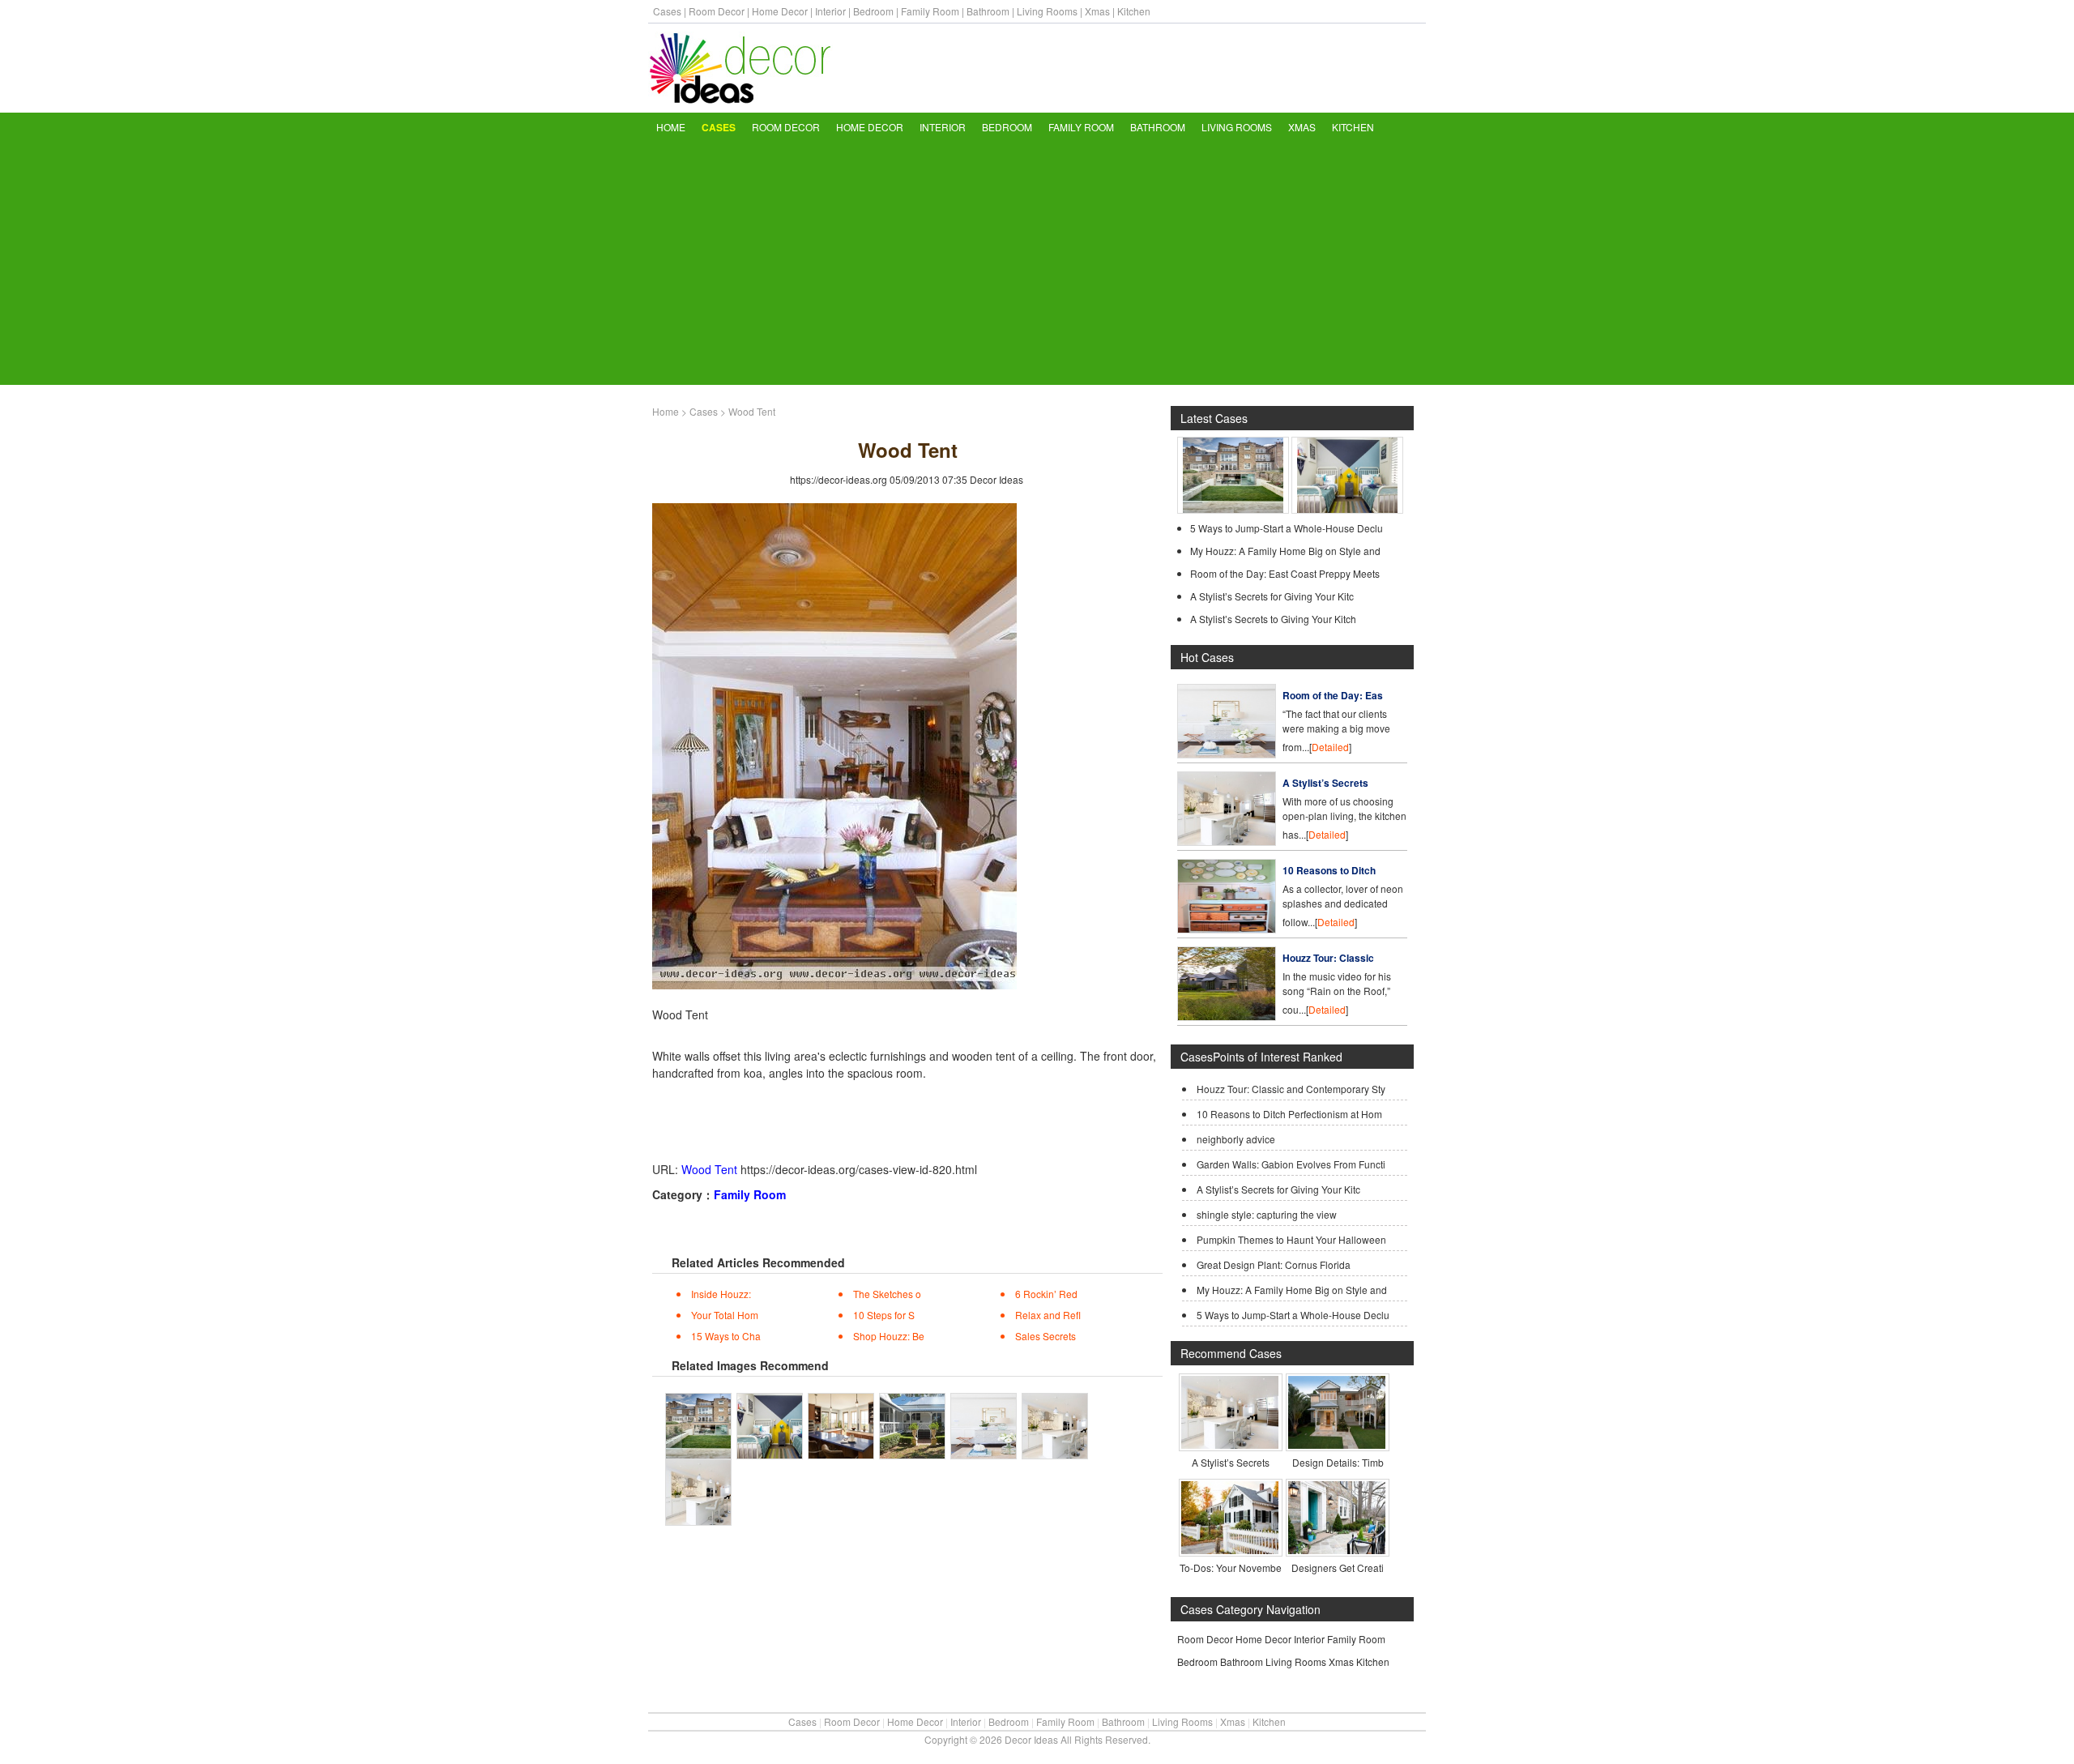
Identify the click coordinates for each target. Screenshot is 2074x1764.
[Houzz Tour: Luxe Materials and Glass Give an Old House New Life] (1233, 509)
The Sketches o (887, 1294)
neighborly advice (1236, 1139)
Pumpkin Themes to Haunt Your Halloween (1291, 1239)
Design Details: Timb (1338, 1462)
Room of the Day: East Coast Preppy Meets (1285, 573)
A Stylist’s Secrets (1325, 783)
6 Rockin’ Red (1046, 1294)
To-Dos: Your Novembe (1231, 1568)
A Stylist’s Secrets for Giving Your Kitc (1272, 596)
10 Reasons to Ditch (1329, 870)
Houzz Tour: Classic (1328, 958)
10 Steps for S (884, 1315)
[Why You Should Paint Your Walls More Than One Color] (1347, 509)
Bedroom (873, 11)
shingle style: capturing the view (1267, 1214)
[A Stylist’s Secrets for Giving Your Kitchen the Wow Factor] (1227, 841)
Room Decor (717, 11)
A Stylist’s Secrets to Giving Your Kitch (1273, 619)
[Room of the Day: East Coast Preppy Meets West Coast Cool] (1227, 754)
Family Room (930, 11)
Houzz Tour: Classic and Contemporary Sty (1291, 1089)
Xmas (1097, 11)
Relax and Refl (1048, 1315)
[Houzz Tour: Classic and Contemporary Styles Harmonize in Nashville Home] (1227, 1017)
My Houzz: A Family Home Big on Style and (1285, 551)
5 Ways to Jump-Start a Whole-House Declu (1287, 528)
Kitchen (1134, 11)
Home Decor (780, 11)
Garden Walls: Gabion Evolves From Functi (1291, 1164)
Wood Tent (709, 1169)
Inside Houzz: (721, 1294)
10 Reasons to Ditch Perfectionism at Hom (1289, 1114)
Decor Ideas (996, 479)
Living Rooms (1047, 11)
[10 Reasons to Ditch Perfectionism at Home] (1227, 929)
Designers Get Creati (1338, 1568)
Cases (667, 11)
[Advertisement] (1037, 263)
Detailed (1330, 747)
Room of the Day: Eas (1333, 695)
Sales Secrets (1046, 1336)
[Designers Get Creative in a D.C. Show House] (1337, 1550)
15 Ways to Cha (726, 1336)
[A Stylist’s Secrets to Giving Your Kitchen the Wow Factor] (1230, 1444)
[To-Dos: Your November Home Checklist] (1230, 1550)
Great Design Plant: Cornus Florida (1274, 1264)
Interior (830, 11)
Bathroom (988, 11)
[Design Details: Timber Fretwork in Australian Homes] (1337, 1444)
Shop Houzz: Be (889, 1336)
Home (671, 127)
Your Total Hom (725, 1315)
